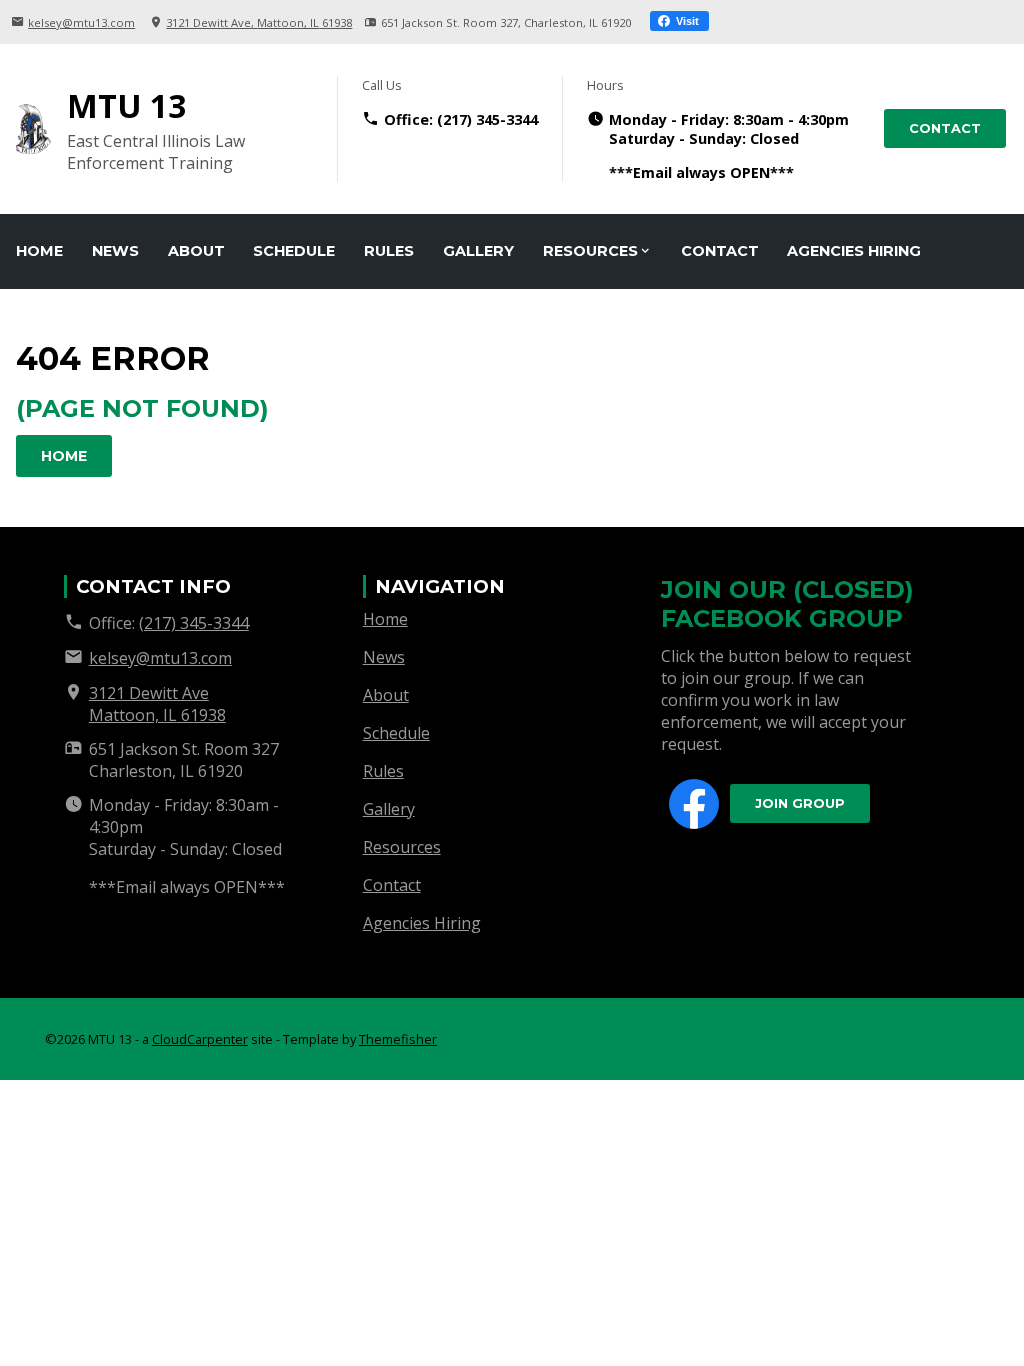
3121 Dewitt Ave (259, 22)
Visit (686, 21)
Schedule (294, 251)
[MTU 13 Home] (33, 129)
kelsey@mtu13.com (81, 22)
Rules (389, 251)
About (196, 251)
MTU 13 (126, 105)
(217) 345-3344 (487, 119)
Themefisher (398, 1039)
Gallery (478, 251)
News (115, 251)
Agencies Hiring (854, 251)
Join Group (800, 803)
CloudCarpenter (200, 1039)
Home (39, 251)
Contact (945, 128)
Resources (590, 251)
